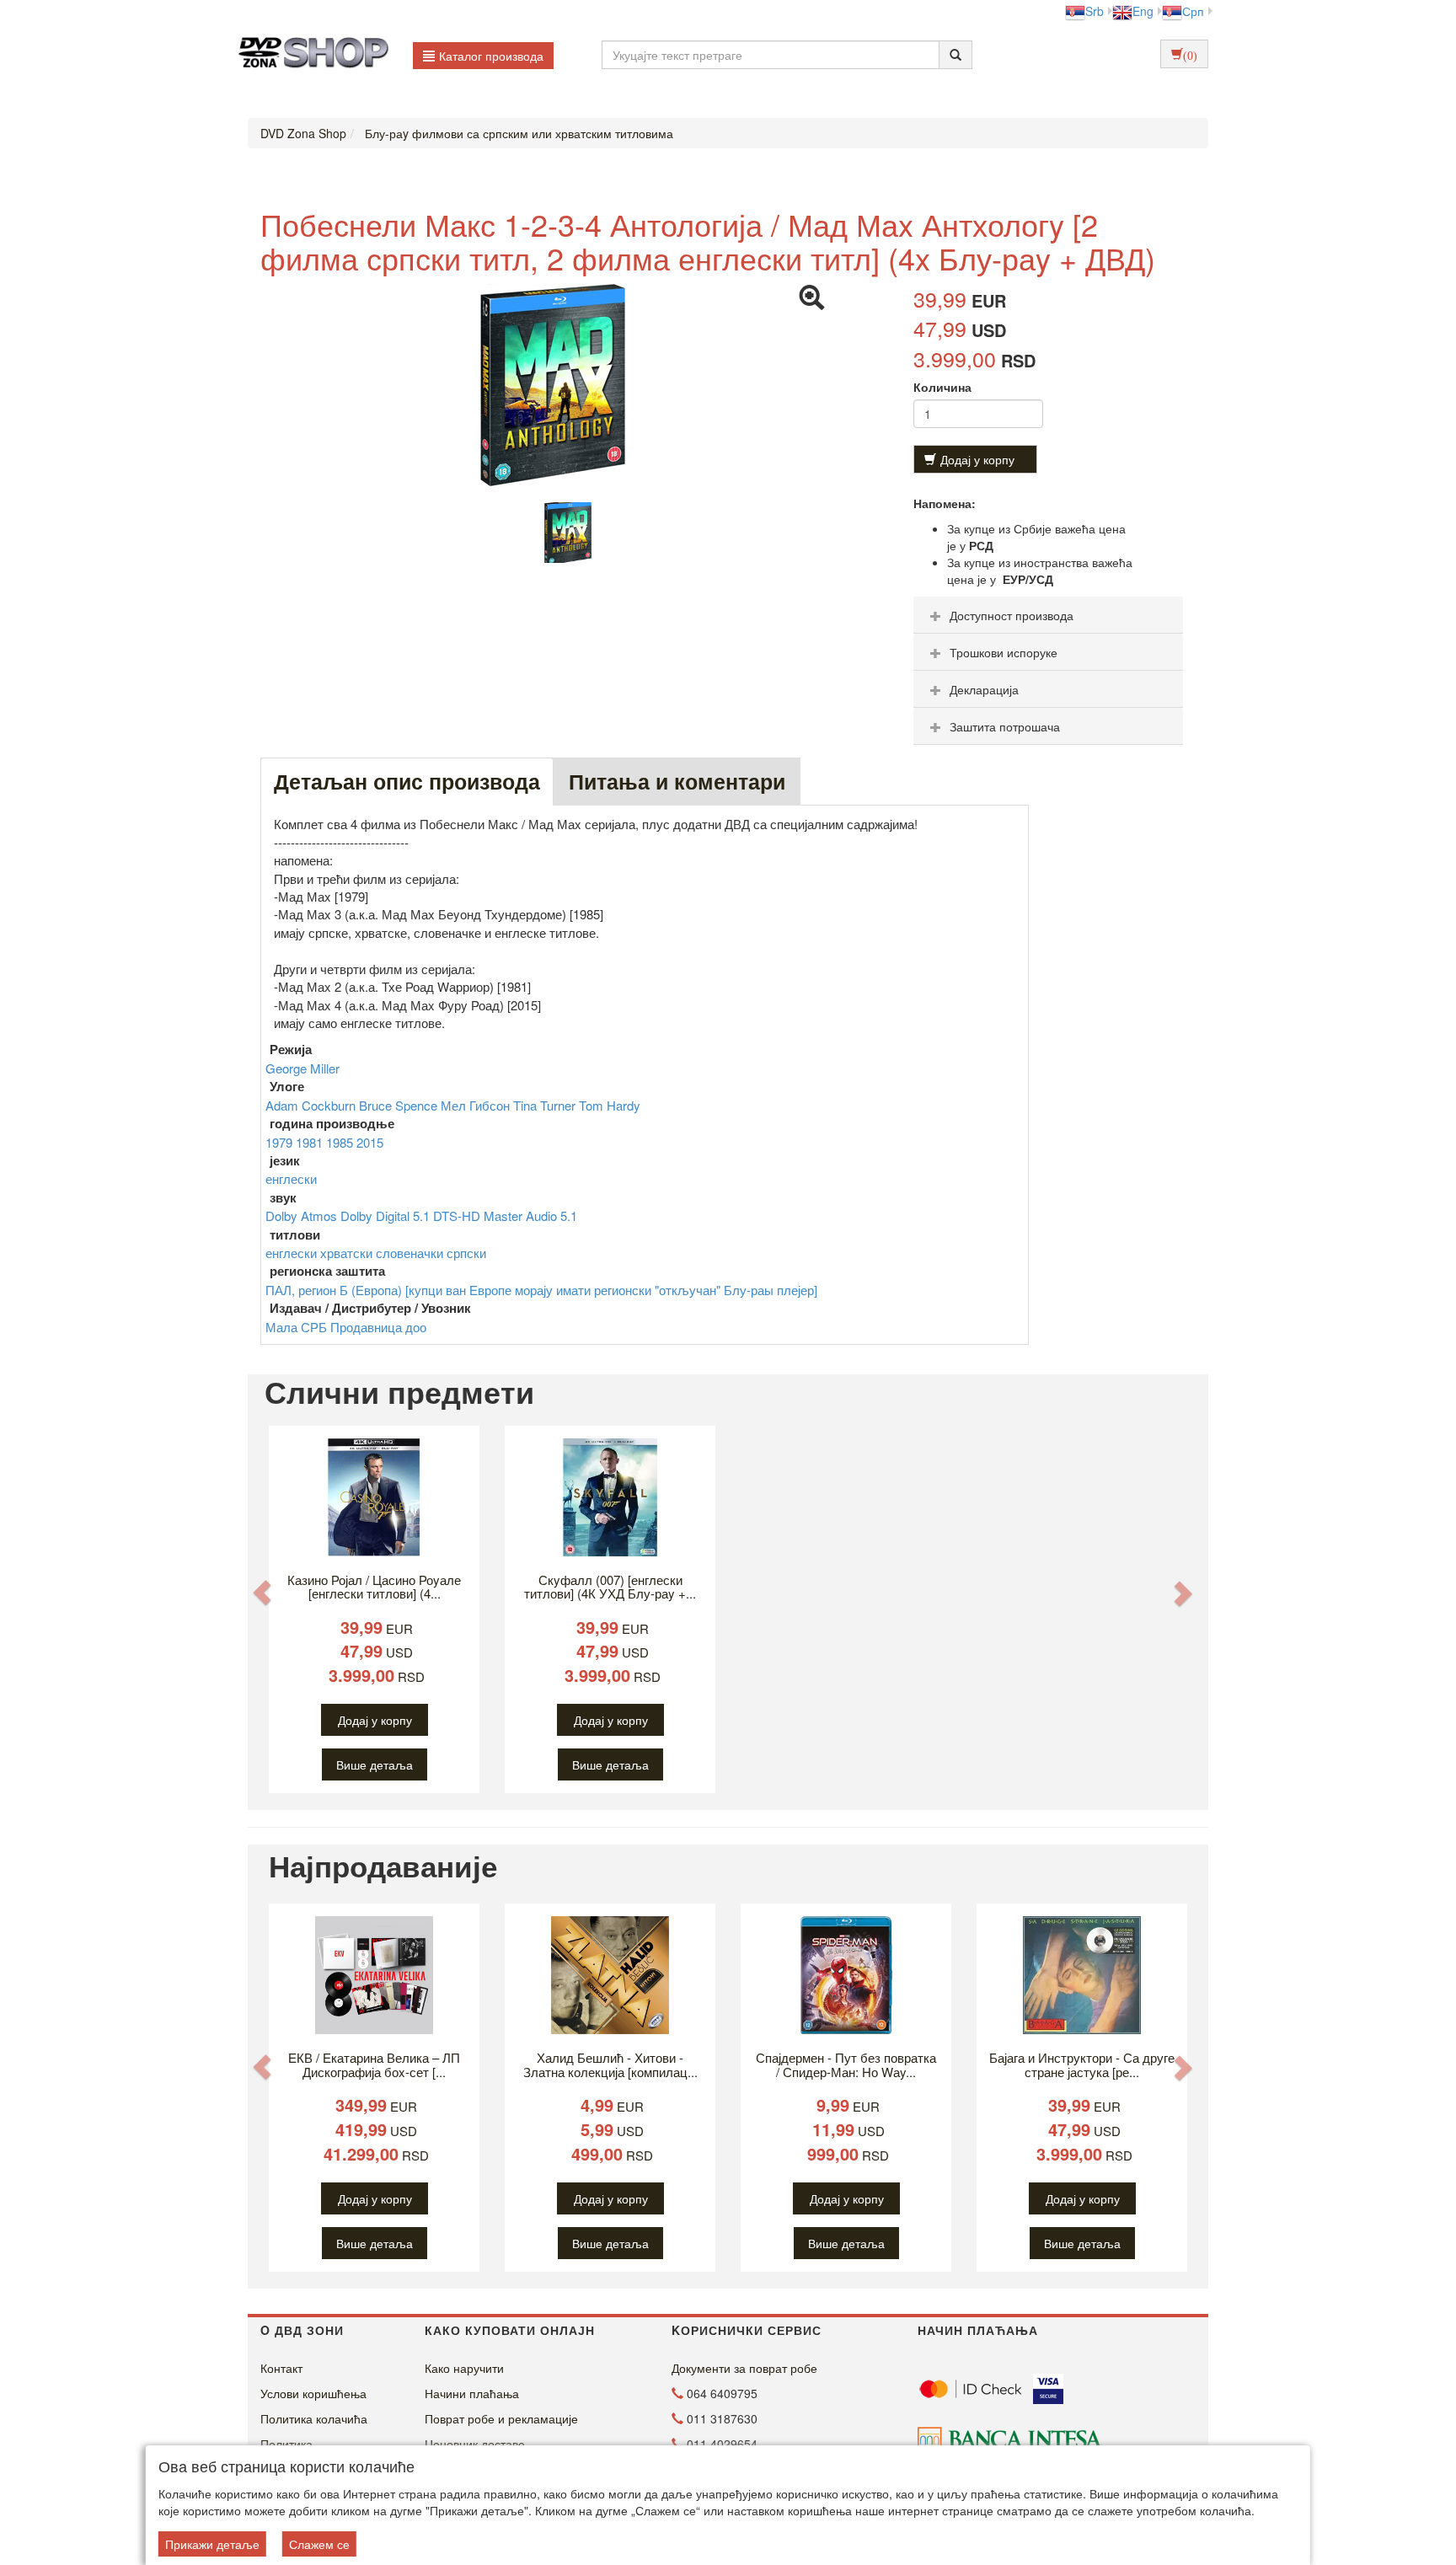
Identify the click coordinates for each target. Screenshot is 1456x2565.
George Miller (302, 1068)
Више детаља (375, 1764)
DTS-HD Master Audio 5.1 (505, 1216)
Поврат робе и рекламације (501, 2418)
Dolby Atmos (303, 1216)
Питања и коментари (677, 781)
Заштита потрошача (1005, 726)
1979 (281, 1142)
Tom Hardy (610, 1105)
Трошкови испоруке (1004, 652)
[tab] (1048, 615)
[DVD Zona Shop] (309, 55)
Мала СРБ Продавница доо (346, 1327)
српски (466, 1253)
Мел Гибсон (477, 1105)
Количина (942, 387)
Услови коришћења (313, 2393)
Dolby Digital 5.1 (387, 1216)
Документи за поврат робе (744, 2368)
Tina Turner (546, 1105)
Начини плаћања (472, 2393)
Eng (1143, 11)
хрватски (348, 1253)
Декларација (984, 689)
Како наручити (464, 2368)
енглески (291, 1178)
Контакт (281, 2368)
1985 (341, 1142)
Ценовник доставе (475, 2444)
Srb (1095, 11)
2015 (370, 1142)
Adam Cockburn (312, 1105)
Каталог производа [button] (491, 56)
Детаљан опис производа (407, 781)
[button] (262, 1592)
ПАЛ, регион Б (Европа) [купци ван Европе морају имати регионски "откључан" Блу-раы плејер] (541, 1290)
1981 (311, 1142)
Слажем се (319, 2544)
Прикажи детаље (212, 2544)
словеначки (411, 1253)
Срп (1193, 11)
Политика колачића (314, 2418)
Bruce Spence (400, 1105)
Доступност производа (1012, 615)
